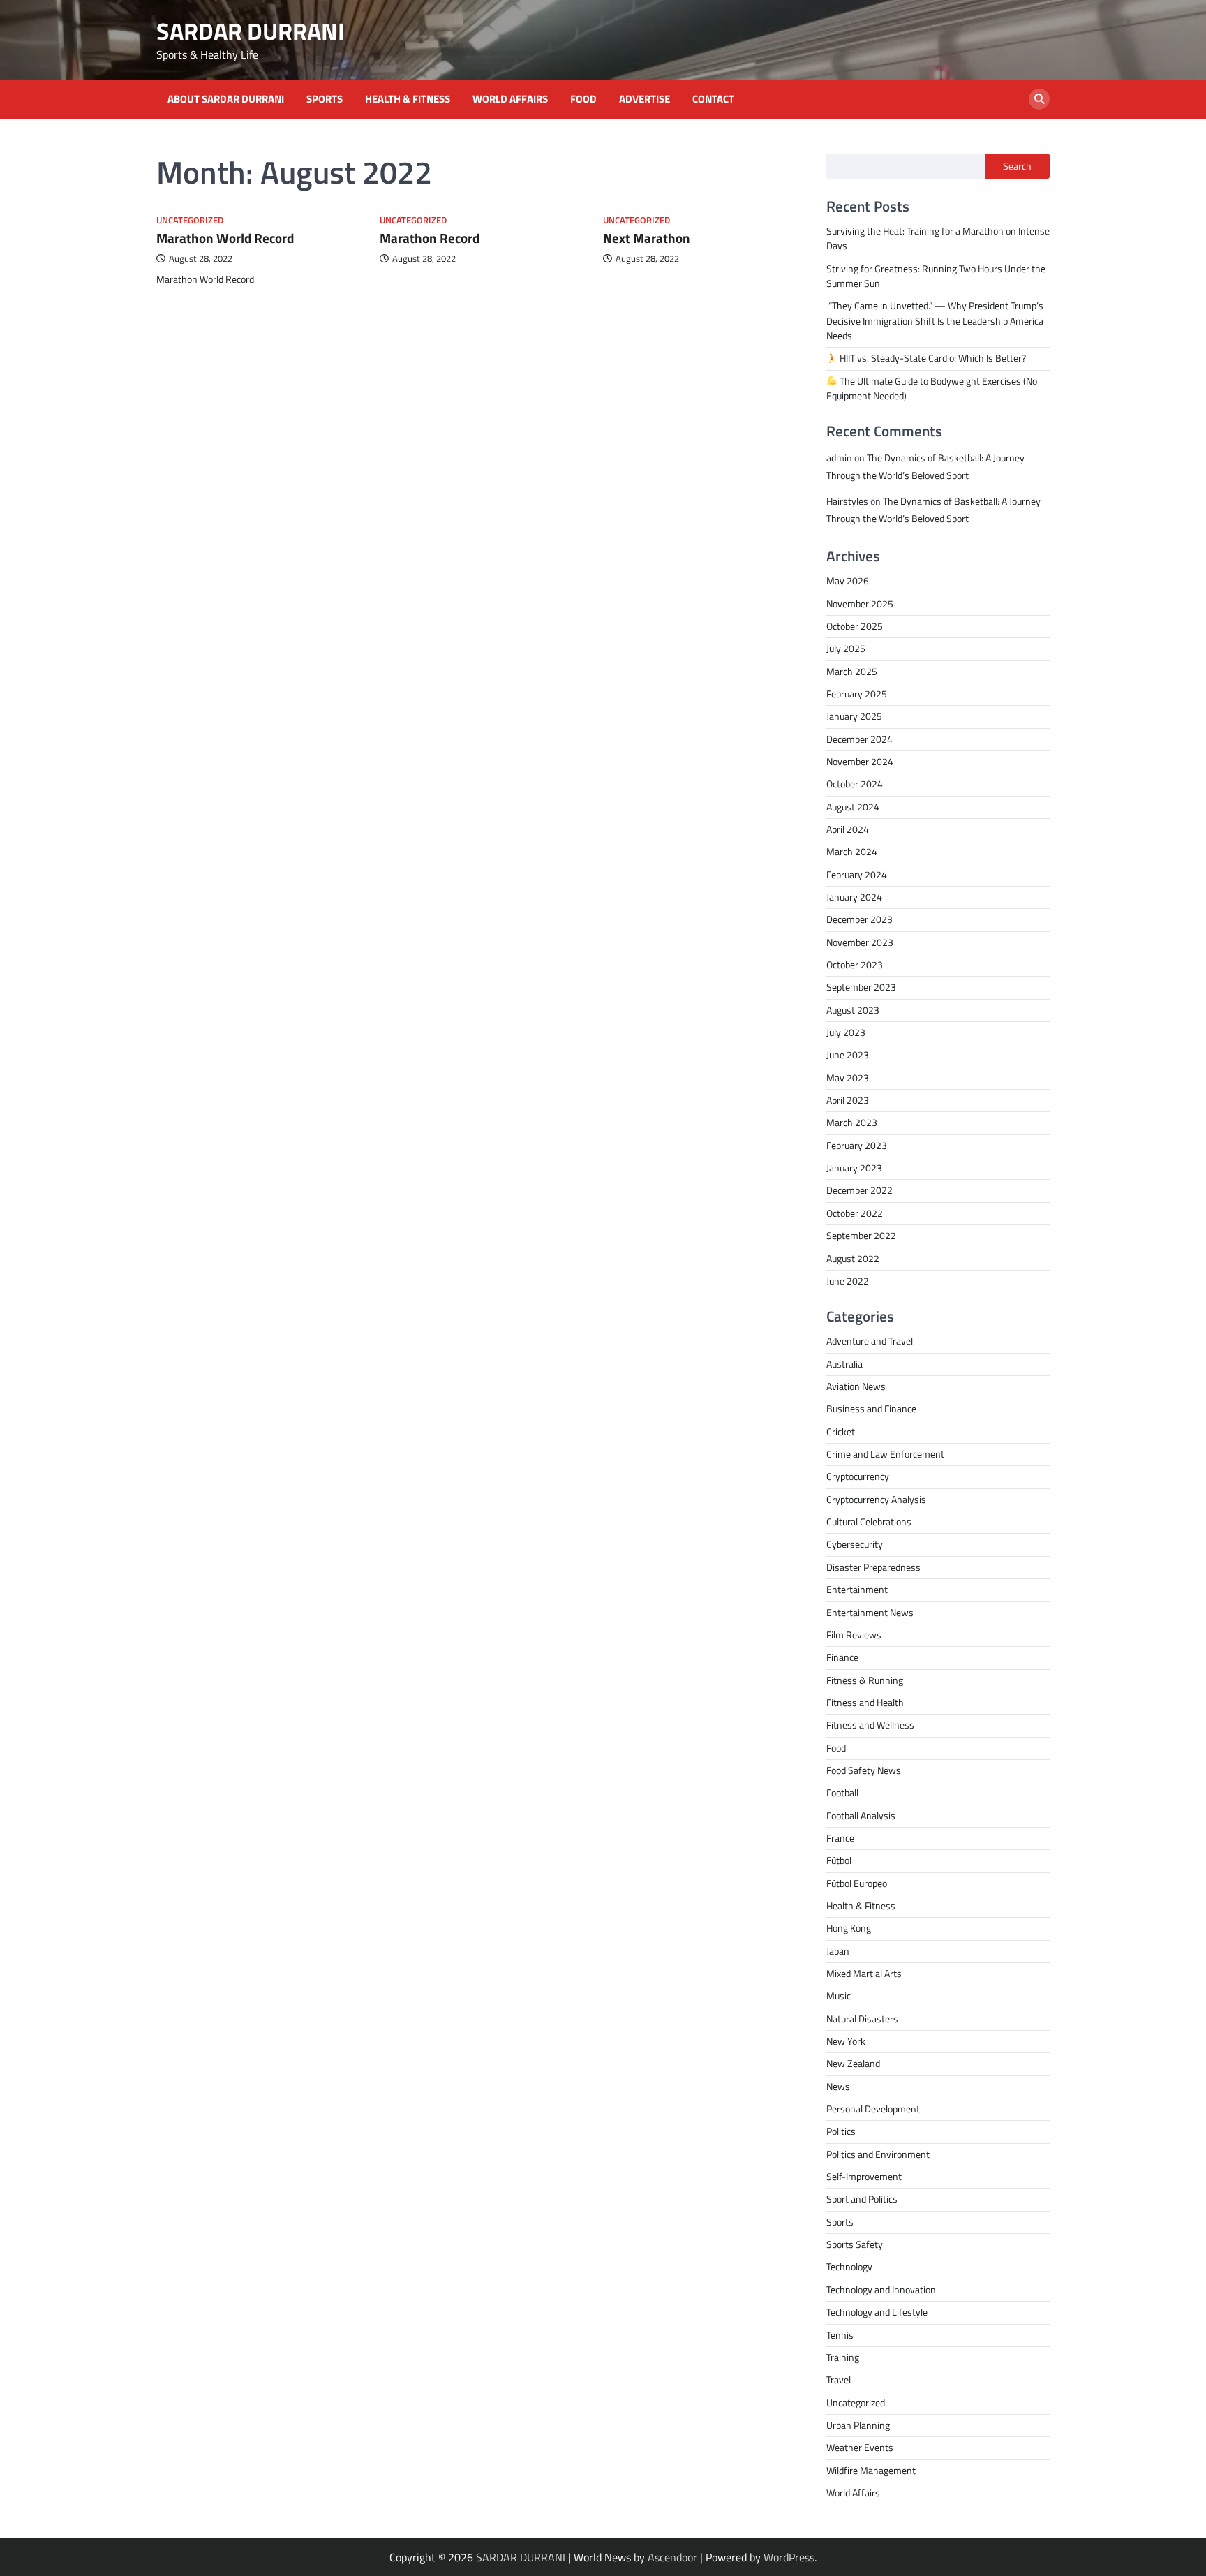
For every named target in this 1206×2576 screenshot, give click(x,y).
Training (843, 2357)
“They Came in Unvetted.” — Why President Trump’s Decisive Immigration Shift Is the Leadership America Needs (935, 321)
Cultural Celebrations (869, 1522)
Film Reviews (854, 1635)
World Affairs (510, 99)
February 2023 (857, 1146)
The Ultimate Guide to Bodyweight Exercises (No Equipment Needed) (932, 388)
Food (583, 99)
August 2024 (853, 807)
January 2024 (854, 897)
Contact (713, 99)
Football (842, 1793)
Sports (325, 99)
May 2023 (848, 1078)
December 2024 (859, 739)
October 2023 (855, 965)
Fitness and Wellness (870, 1725)
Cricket (841, 1432)
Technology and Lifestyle (877, 2312)
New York (846, 2041)
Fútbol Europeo (857, 1883)
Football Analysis (861, 1816)
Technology (849, 2267)
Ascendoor (672, 2557)
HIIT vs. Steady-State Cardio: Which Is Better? (932, 358)
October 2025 (855, 626)
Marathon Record (430, 238)
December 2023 (859, 919)
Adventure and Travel (870, 1341)
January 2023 (854, 1168)
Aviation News (856, 1386)
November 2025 (860, 604)
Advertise (645, 99)
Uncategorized (190, 220)
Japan (838, 1951)
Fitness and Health (865, 1703)
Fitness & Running (865, 1680)
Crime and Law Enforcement (885, 1454)
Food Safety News (864, 1770)
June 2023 (848, 1055)
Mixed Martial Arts (864, 1974)
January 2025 (854, 716)
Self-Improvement (864, 2177)
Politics (841, 2131)
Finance (842, 1657)
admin (839, 458)
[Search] (1039, 99)
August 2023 (853, 1010)
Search (1017, 166)
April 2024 (848, 829)
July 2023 (846, 1032)
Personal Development (873, 2109)
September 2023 (861, 987)
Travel (839, 2380)
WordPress (789, 2557)
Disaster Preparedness (873, 1567)
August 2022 (853, 1259)
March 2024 (852, 852)
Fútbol (839, 1860)
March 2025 (852, 672)
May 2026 (848, 581)
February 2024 (857, 875)
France (840, 1838)
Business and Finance (871, 1409)
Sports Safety (855, 2244)
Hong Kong (849, 1928)
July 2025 (846, 649)
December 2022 (859, 1190)
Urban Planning (858, 2425)
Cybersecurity (855, 1544)
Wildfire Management (871, 2471)
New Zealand (853, 2064)
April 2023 (848, 1100)
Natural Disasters (862, 2019)
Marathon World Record (225, 238)
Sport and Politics (862, 2199)
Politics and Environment (878, 2154)
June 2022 (848, 1281)
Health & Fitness (408, 99)
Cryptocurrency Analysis (876, 1500)
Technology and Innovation (881, 2290)
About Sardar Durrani (226, 99)
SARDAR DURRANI (251, 31)
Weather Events (860, 2448)
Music (839, 1996)
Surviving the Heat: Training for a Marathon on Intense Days (938, 238)
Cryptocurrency (858, 1476)
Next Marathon (647, 238)
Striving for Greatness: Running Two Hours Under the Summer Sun (936, 276)
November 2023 (860, 942)
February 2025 (857, 694)
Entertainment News (870, 1613)
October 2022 (855, 1213)
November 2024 (860, 762)
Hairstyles (847, 501)
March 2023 (852, 1123)
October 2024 (855, 784)
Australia (844, 1364)
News (838, 2087)
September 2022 (861, 1236)
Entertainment (857, 1590)
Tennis (840, 2335)
